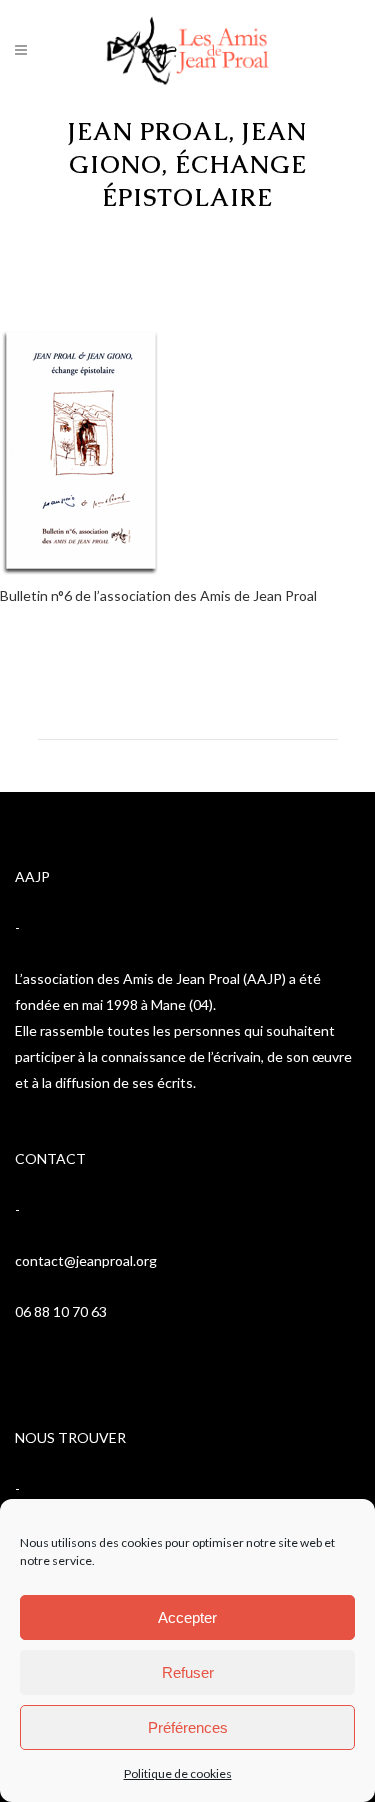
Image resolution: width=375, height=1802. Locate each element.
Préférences (188, 1727)
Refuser (188, 1672)
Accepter (187, 1617)
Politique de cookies (178, 1773)
